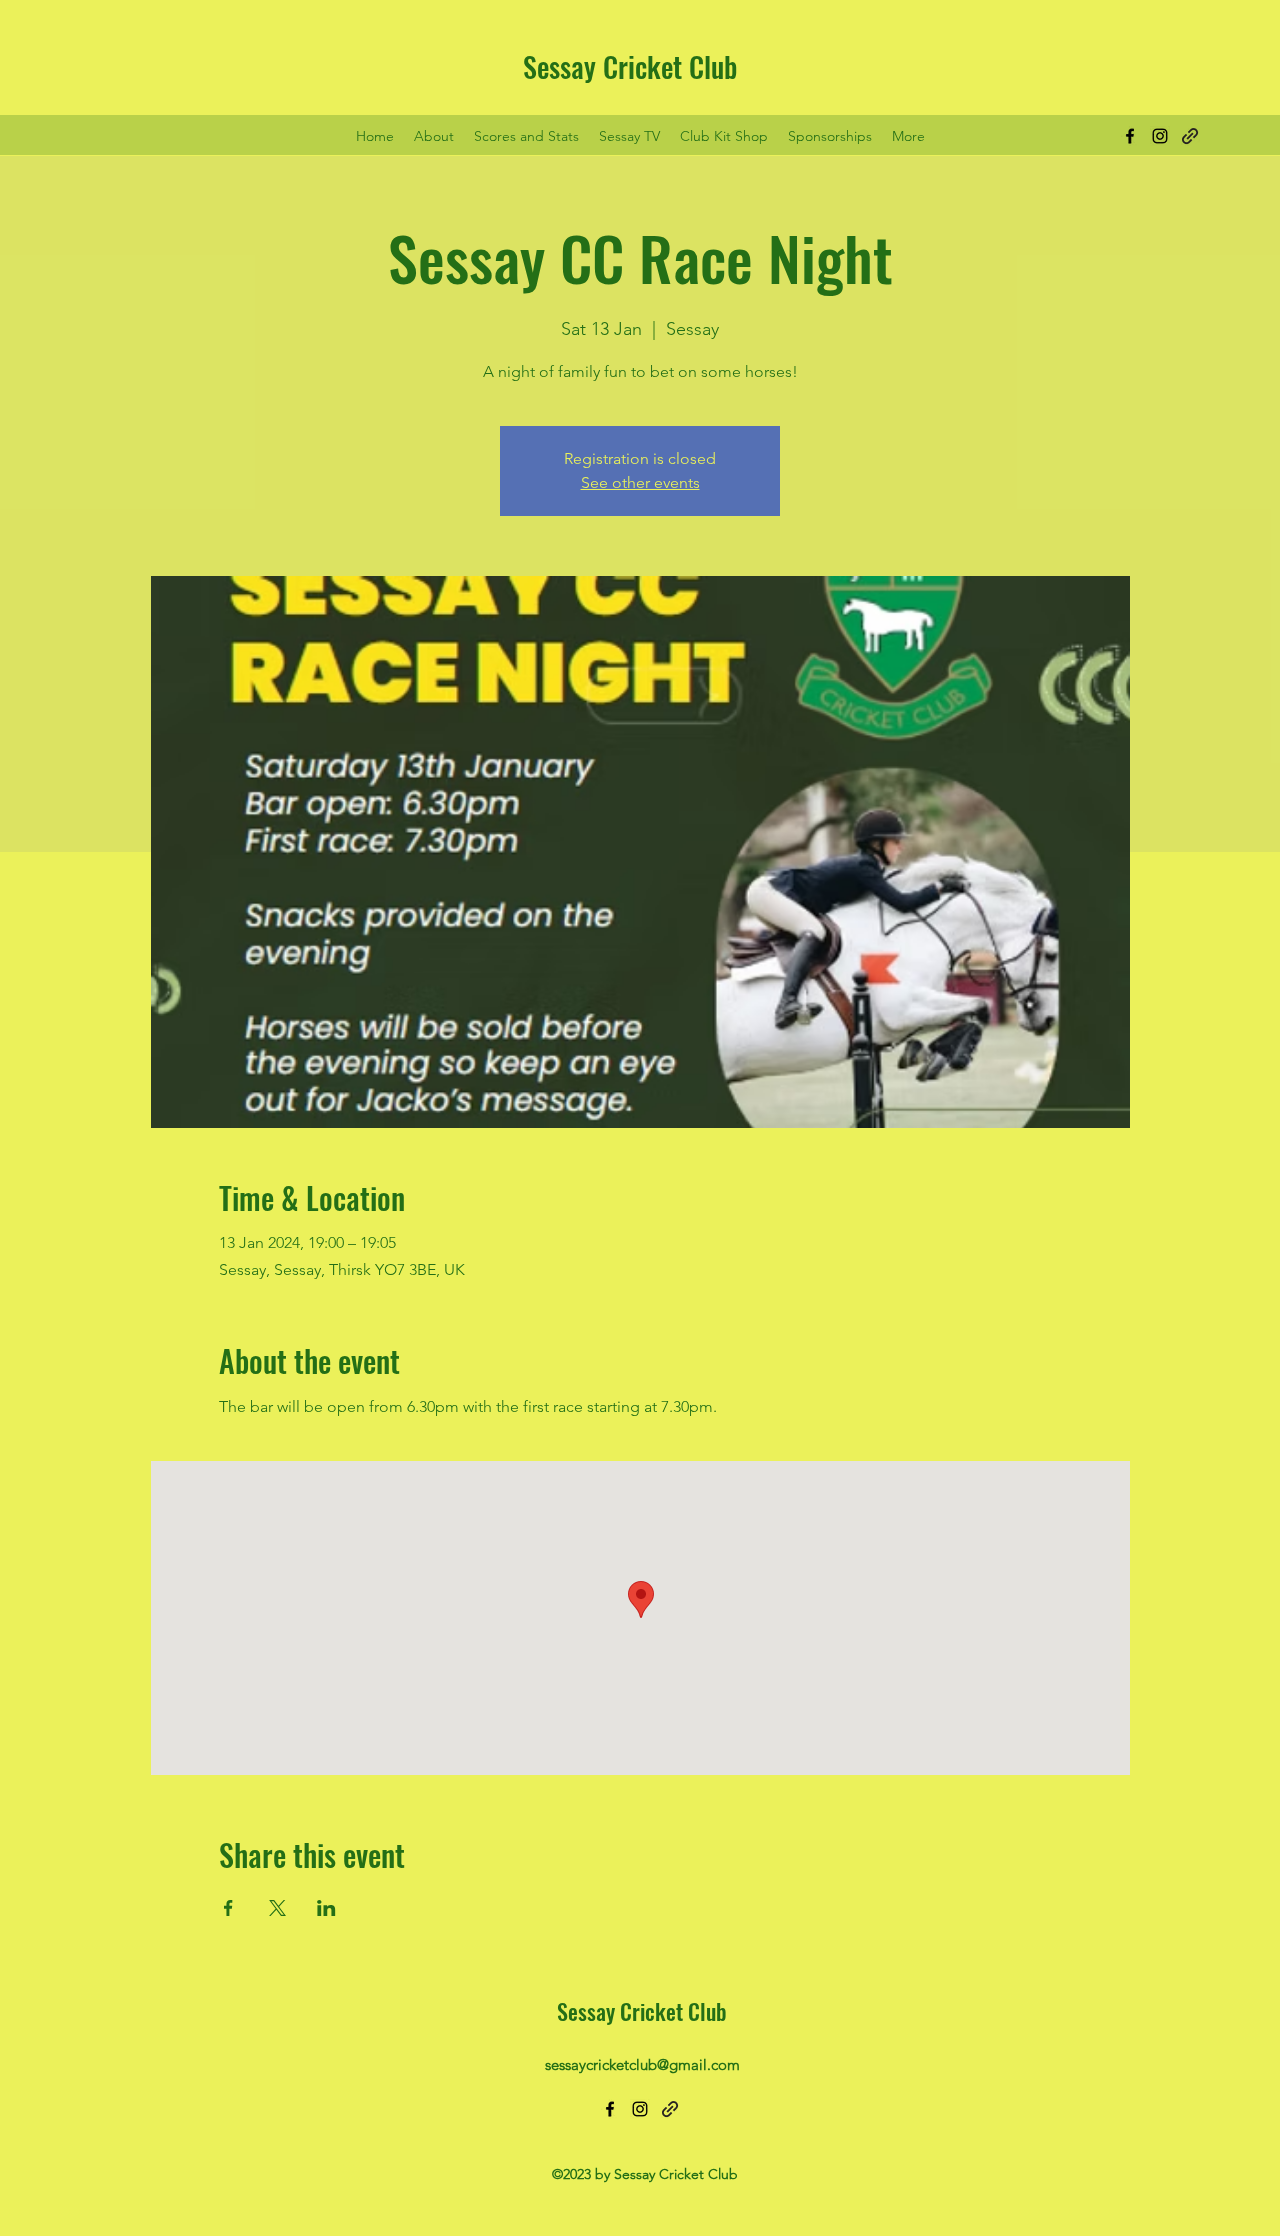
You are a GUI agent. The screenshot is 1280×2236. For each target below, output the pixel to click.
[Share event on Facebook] (228, 1908)
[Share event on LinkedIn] (326, 1908)
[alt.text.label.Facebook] (1130, 136)
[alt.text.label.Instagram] (1160, 136)
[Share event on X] (277, 1908)
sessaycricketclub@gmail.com (642, 2064)
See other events (640, 482)
